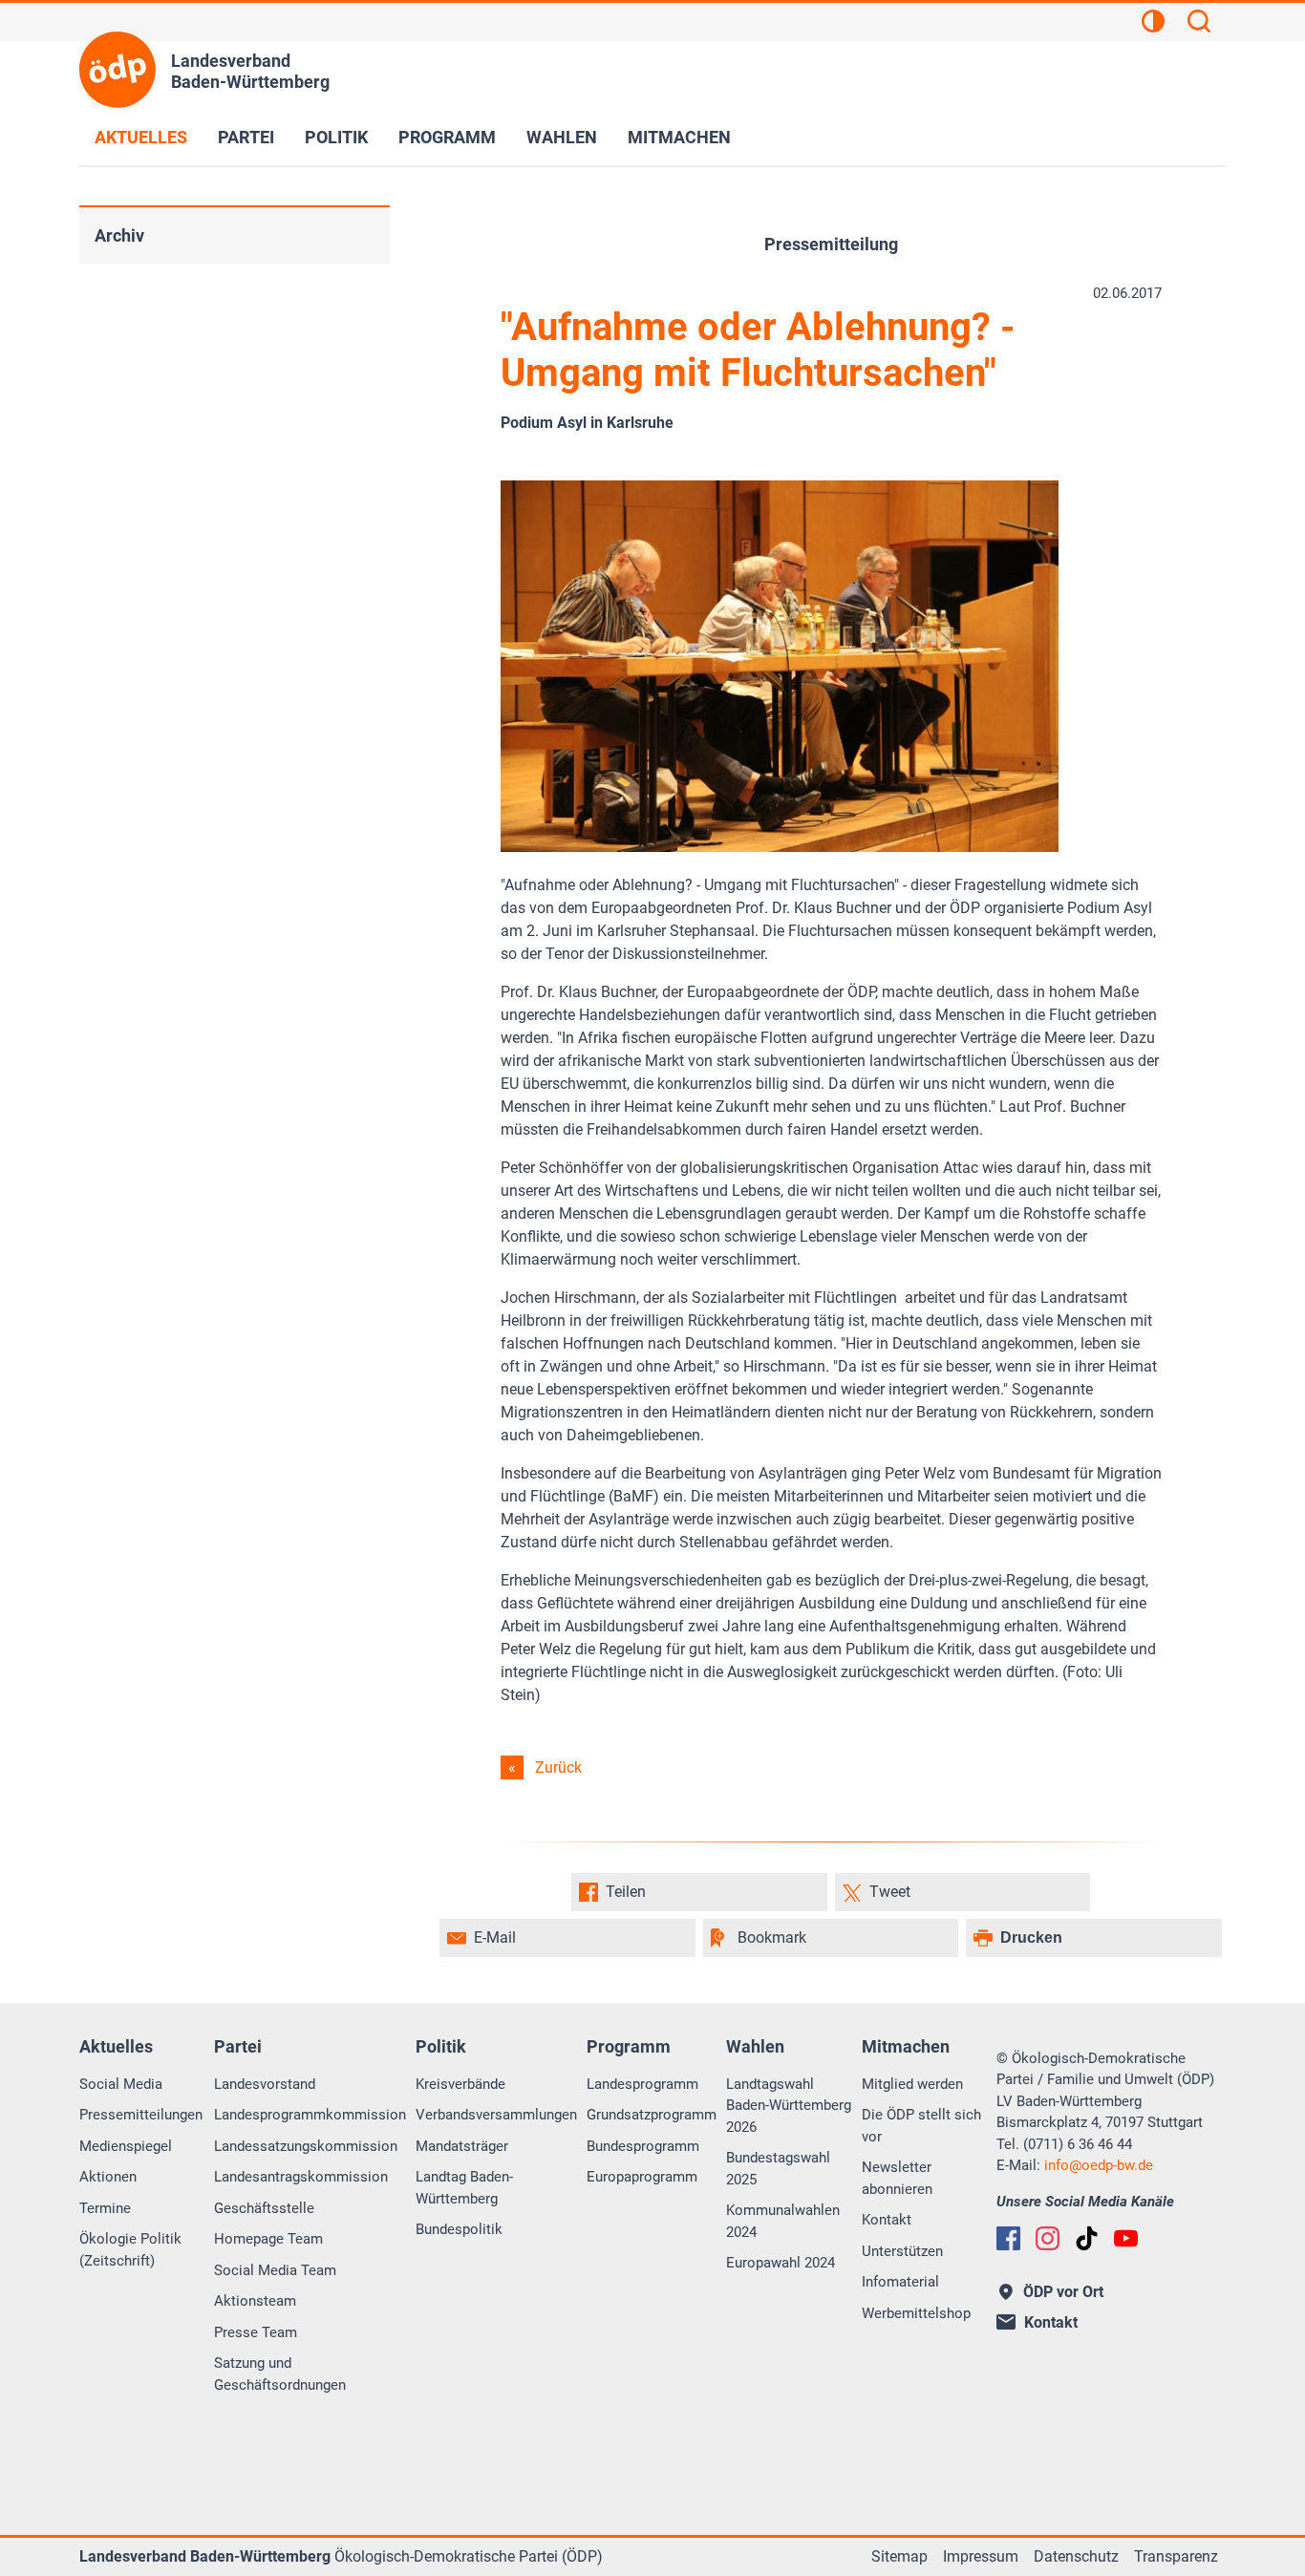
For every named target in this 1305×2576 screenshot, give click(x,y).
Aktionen (108, 2177)
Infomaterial (900, 2282)
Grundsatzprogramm (652, 2115)
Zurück (558, 1767)
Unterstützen (902, 2251)
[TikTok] (1087, 2238)
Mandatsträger (462, 2146)
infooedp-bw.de (1099, 2165)
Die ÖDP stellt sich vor (921, 2126)
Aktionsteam (255, 2301)
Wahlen (562, 137)
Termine (105, 2208)
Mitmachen (679, 137)
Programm (447, 137)
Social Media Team (275, 2270)
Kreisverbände (460, 2084)
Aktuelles (141, 137)
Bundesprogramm (643, 2146)
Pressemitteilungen (141, 2115)
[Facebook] (1008, 2238)
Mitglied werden (912, 2084)
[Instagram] (1048, 2238)
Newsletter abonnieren (897, 2178)
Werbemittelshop (916, 2313)
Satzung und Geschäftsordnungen (280, 2374)
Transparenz (1176, 2556)
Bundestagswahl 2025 (778, 2169)
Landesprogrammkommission (310, 2115)
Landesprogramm (642, 2084)
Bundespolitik (459, 2229)
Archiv (119, 235)
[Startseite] (118, 70)
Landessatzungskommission (306, 2146)
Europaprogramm (642, 2177)
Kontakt (887, 2220)
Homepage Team (268, 2239)
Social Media (121, 2084)
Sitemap (899, 2556)
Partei (246, 137)
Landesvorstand (265, 2084)
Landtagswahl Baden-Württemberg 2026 (789, 2106)
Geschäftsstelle (264, 2208)
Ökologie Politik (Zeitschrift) (130, 2250)
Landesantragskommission (301, 2177)
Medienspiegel (126, 2146)
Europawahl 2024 (781, 2263)
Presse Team (256, 2332)
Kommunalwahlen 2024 (783, 2221)
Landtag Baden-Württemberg (464, 2188)
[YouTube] (1126, 2238)
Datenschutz (1076, 2556)
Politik (336, 137)
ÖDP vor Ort (1063, 2292)
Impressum (981, 2556)
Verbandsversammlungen (496, 2115)
